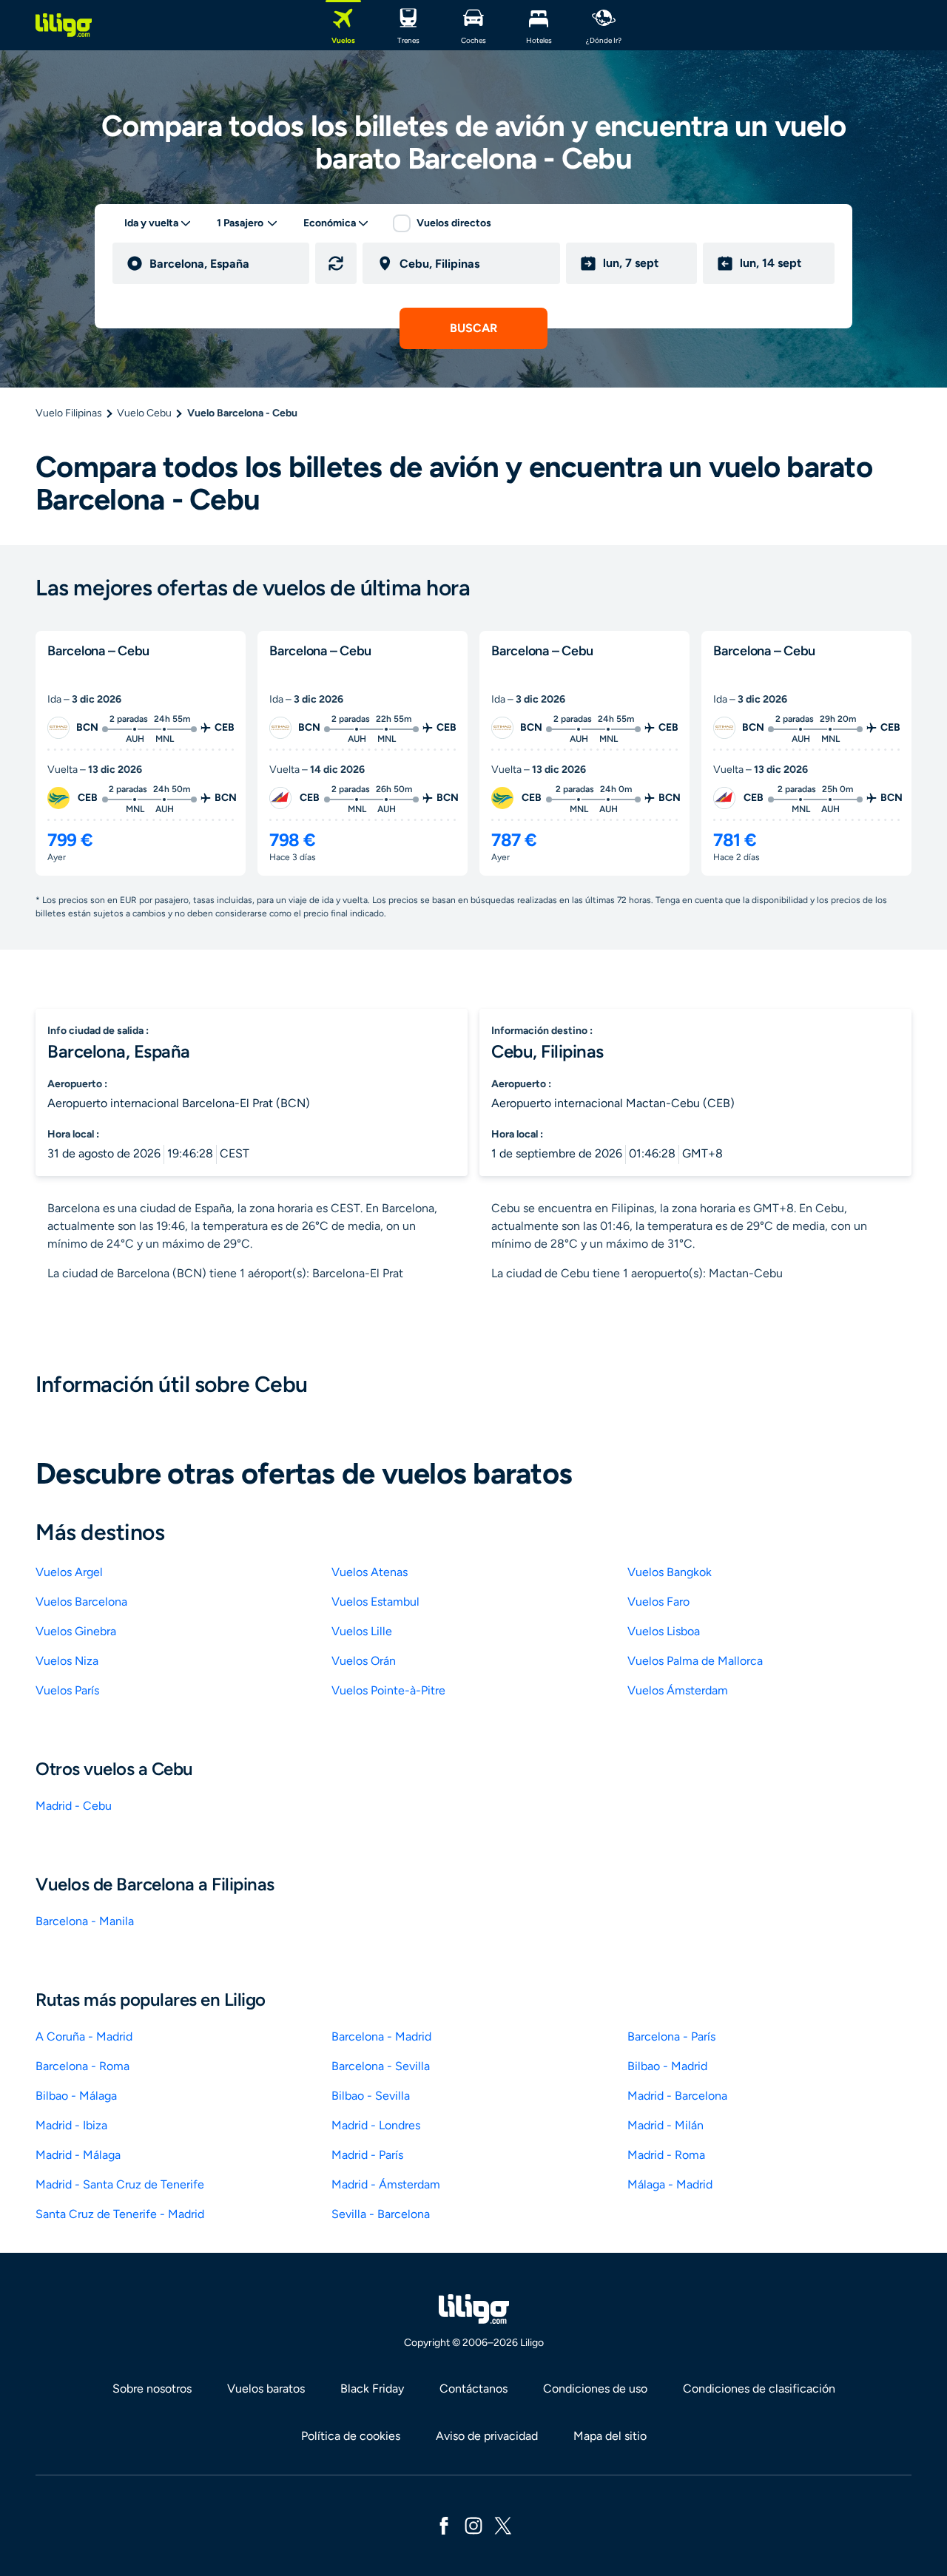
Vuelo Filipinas (69, 413)
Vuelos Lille (362, 1631)
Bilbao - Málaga (76, 2096)
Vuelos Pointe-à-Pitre (388, 1690)
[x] (503, 2525)
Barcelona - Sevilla (381, 2066)
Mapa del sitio (610, 2436)
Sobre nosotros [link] (152, 2389)
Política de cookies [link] (351, 2436)
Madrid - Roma (666, 2155)
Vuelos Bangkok (670, 1572)
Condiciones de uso (595, 2389)
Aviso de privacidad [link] (487, 2436)
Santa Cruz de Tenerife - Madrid (120, 2214)
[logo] (64, 25)
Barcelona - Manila (85, 1921)
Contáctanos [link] (473, 2389)
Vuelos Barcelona (81, 1602)
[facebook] (444, 2525)
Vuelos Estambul (375, 1602)
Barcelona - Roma (82, 2066)
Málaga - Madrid (670, 2184)
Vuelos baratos (266, 2389)
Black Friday (372, 2389)
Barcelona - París (671, 2036)
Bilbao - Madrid (667, 2066)
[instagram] (473, 2525)
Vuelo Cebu (144, 413)
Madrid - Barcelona (677, 2096)
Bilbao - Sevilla (371, 2096)
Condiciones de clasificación (759, 2389)
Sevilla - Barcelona (381, 2214)
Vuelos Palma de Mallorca (695, 1661)
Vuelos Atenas (370, 1572)
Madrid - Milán (665, 2125)
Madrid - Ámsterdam (386, 2184)
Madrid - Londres (376, 2125)
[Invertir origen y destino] (336, 263)
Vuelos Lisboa (664, 1631)
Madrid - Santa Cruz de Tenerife (120, 2184)
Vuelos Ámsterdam (678, 1690)
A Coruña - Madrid (84, 2036)
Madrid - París (367, 2155)
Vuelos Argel (69, 1572)
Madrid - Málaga (78, 2155)
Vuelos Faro (658, 1602)
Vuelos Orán (364, 1661)
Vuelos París (67, 1690)
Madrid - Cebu (74, 1806)
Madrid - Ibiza (71, 2125)
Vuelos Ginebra (76, 1631)
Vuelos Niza (67, 1661)
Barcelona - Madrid (381, 2036)
